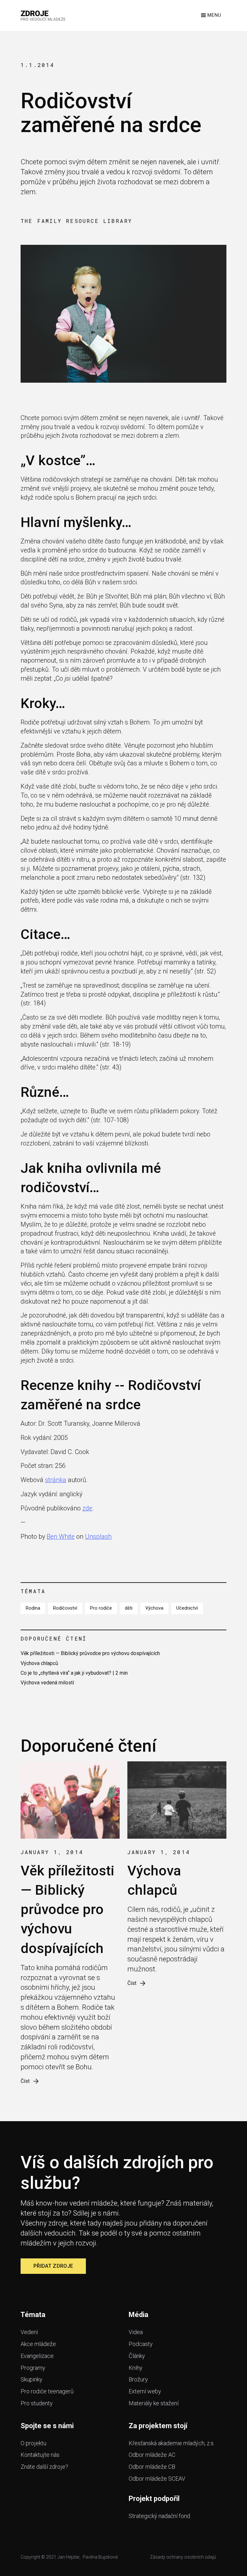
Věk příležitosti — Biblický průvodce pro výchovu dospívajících (90, 1653)
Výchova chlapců (39, 1663)
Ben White (61, 1537)
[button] (210, 15)
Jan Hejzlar (69, 2557)
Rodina (33, 1608)
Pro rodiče (101, 1608)
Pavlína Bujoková (100, 2557)
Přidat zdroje (53, 2266)
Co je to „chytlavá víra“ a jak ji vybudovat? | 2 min (74, 1673)
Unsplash (98, 1537)
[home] (43, 15)
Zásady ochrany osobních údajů (183, 2557)
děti (129, 1608)
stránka (56, 1480)
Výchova (154, 1608)
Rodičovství (65, 1608)
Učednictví (187, 1608)
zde (87, 1508)
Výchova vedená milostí (47, 1683)
